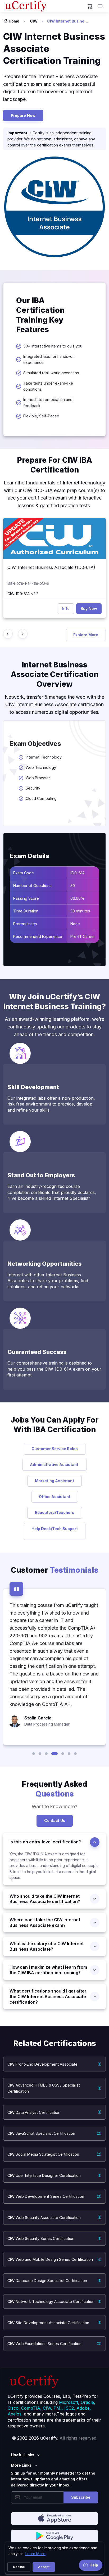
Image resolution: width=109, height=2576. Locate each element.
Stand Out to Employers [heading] (41, 1175)
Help (94, 2565)
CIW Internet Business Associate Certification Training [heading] (54, 48)
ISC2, (70, 2408)
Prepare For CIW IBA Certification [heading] (54, 465)
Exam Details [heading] (29, 856)
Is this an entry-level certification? (45, 1842)
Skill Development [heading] (33, 1087)
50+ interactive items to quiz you (53, 346)
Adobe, (84, 2408)
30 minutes (81, 911)
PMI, (58, 2408)
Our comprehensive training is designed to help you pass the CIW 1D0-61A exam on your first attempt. (54, 1369)
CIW (34, 21)
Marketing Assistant (54, 1481)
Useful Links (23, 2455)
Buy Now (89, 609)
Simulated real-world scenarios (51, 373)
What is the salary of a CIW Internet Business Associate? (47, 1946)
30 (73, 886)
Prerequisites (25, 924)
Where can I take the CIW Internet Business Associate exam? (45, 1922)
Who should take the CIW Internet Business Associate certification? (45, 1899)
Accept (44, 2567)
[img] (54, 539)
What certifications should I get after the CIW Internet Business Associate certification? (48, 1996)
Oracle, (88, 2402)
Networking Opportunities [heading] (44, 1264)
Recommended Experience (38, 936)
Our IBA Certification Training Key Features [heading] (40, 315)
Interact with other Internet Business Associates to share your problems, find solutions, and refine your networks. (48, 1281)
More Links (21, 2465)
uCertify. (49, 2438)
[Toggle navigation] (101, 6)
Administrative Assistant (54, 1465)
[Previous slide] (8, 634)
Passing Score (26, 898)
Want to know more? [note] (54, 1806)
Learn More (35, 2554)
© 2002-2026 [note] (55, 2438)
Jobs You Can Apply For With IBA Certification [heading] (55, 1425)
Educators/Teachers (55, 1512)
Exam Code (24, 873)
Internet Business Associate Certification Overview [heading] (55, 674)
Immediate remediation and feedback (48, 403)
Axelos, (15, 2414)
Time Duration (26, 911)
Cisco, (14, 2408)
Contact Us (55, 1820)
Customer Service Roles (55, 1449)
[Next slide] (23, 634)
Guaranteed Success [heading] (37, 1352)
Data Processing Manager (47, 1724)
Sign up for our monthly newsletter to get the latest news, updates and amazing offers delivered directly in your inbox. (53, 2479)
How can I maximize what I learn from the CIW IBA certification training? (48, 1970)
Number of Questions (32, 886)
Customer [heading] (55, 1570)
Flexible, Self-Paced (41, 416)
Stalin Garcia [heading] (38, 1718)
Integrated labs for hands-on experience (49, 359)
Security (33, 788)
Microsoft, (69, 2402)
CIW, (47, 2408)
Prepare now (23, 115)
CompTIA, (31, 2408)
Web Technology (41, 767)
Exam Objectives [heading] (35, 744)
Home (14, 21)
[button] (34, 1754)
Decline (19, 2567)
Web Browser (38, 778)
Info (66, 609)
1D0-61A (78, 873)
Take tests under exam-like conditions (48, 386)
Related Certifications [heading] (55, 2043)
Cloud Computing (41, 798)
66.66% (78, 898)
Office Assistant (55, 1497)
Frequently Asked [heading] (54, 1789)
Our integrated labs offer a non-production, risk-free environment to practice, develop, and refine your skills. (51, 1104)
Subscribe (81, 2497)
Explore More (86, 635)
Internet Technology (46, 757)
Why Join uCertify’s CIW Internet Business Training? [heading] (54, 1002)
